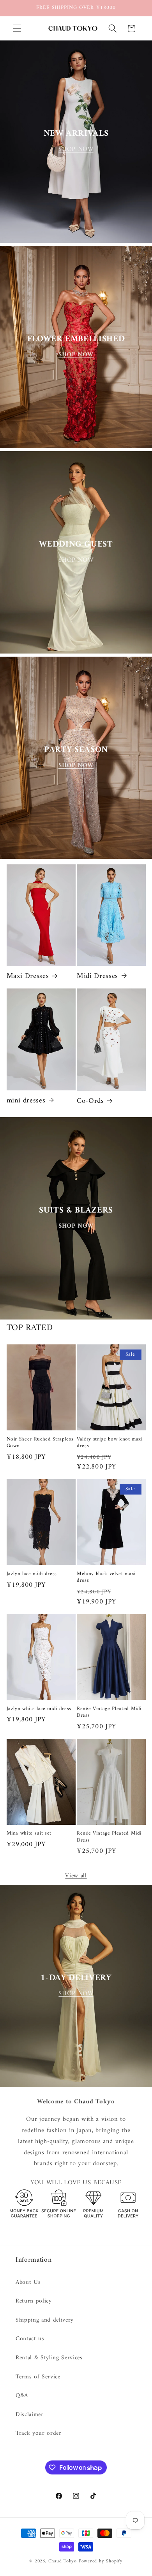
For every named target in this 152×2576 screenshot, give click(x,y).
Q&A (22, 2396)
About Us (28, 2282)
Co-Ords (90, 1101)
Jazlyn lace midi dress (32, 1574)
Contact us (30, 2339)
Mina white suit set (29, 1833)
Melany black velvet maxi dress (106, 1577)
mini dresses (26, 1101)
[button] (17, 28)
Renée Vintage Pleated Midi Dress (109, 1712)
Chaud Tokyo (64, 2561)
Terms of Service (38, 2377)
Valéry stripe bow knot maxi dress (110, 1442)
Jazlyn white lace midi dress (39, 1709)
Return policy (34, 2301)
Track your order (39, 2433)
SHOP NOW (76, 149)
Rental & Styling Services (49, 2358)
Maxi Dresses (28, 976)
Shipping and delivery (45, 2320)
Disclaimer (30, 2415)
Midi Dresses (97, 976)
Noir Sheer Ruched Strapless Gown (40, 1442)
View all (76, 1876)
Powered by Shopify (101, 2561)
